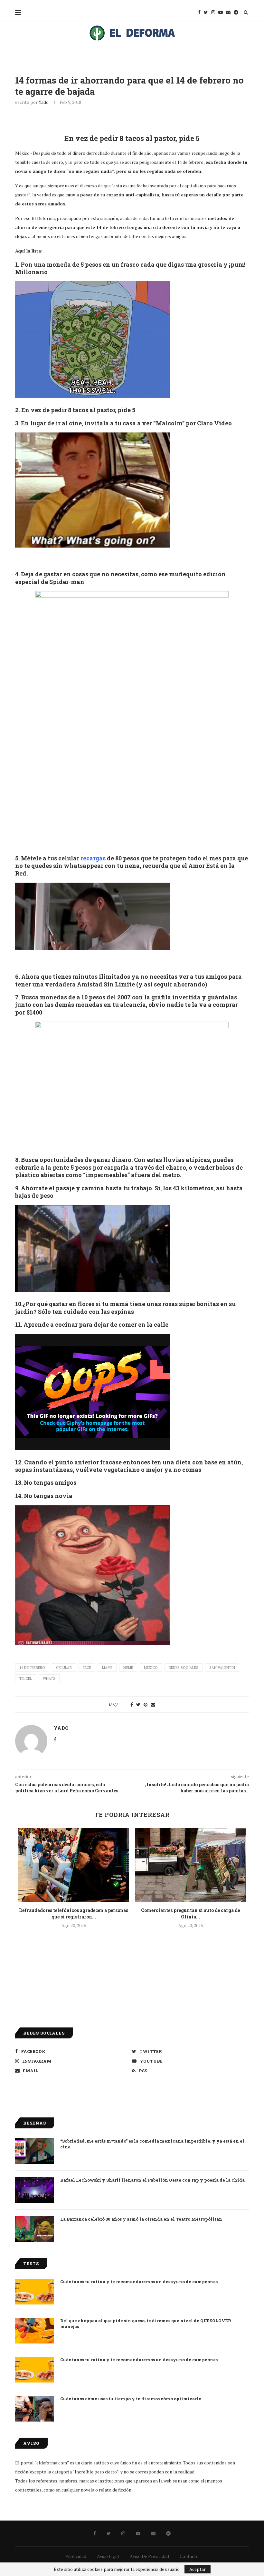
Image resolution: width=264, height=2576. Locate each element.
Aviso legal (108, 2556)
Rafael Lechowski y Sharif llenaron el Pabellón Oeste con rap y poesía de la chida (152, 2180)
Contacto (189, 2556)
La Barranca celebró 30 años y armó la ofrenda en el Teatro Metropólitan (141, 2219)
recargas (93, 858)
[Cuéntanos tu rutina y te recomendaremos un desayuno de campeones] (34, 2292)
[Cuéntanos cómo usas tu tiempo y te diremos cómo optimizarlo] (34, 2409)
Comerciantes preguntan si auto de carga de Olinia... (190, 1913)
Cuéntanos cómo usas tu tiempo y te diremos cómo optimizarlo (131, 2399)
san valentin (222, 1668)
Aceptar (198, 2569)
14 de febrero (32, 1668)
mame (107, 1668)
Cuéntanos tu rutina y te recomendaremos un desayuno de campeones (139, 2282)
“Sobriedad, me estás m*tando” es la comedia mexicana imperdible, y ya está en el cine (152, 2144)
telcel (26, 1679)
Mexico (151, 1668)
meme (128, 1668)
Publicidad (76, 2556)
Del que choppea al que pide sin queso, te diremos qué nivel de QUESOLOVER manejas (146, 2323)
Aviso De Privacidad (149, 2556)
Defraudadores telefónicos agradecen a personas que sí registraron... (74, 1913)
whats (49, 1679)
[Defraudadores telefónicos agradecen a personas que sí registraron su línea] (74, 1865)
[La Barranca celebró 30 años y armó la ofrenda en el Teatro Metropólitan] (34, 2229)
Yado (44, 102)
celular (64, 1668)
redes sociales (184, 1668)
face (87, 1668)
